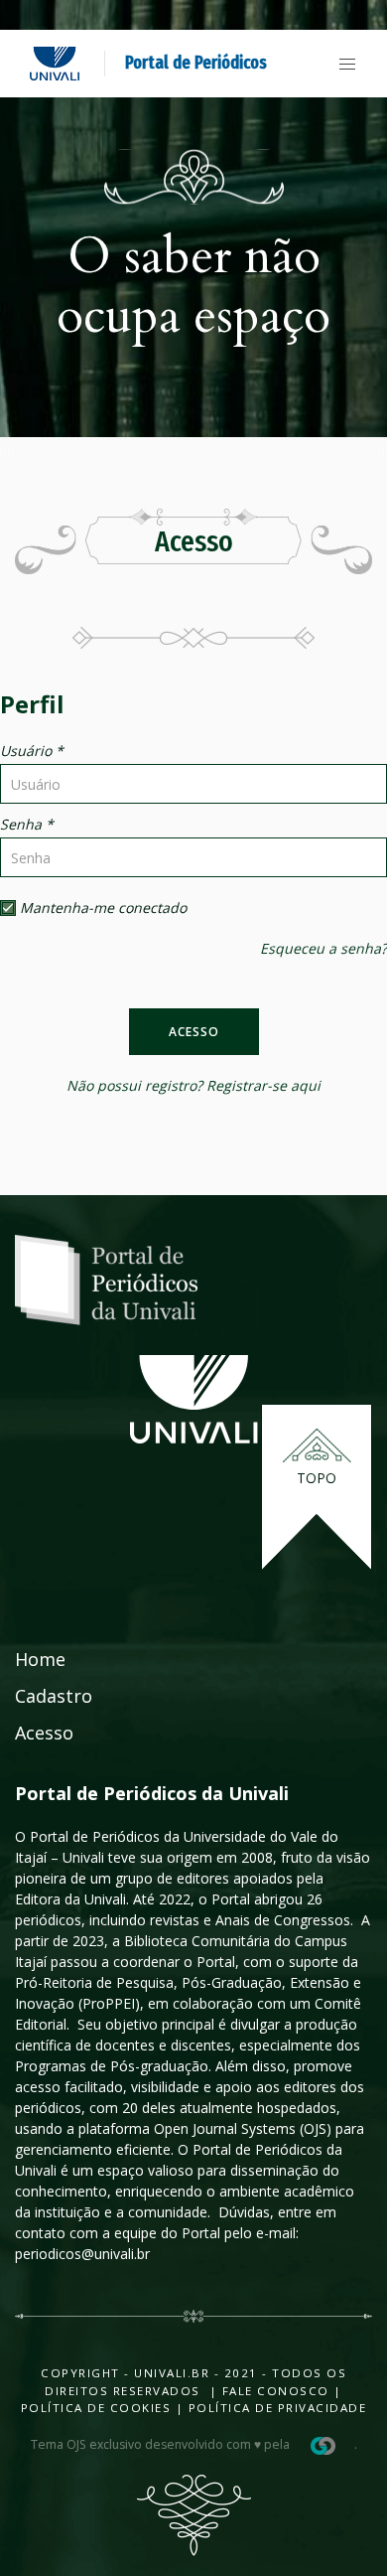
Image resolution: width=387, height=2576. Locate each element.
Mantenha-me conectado (101, 908)
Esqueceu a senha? (323, 948)
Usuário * (32, 751)
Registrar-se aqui (263, 1085)
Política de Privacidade (278, 2408)
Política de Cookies (96, 2408)
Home (40, 1659)
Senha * (27, 824)
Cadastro (54, 1696)
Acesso (194, 1032)
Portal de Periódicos (196, 63)
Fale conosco (273, 2391)
